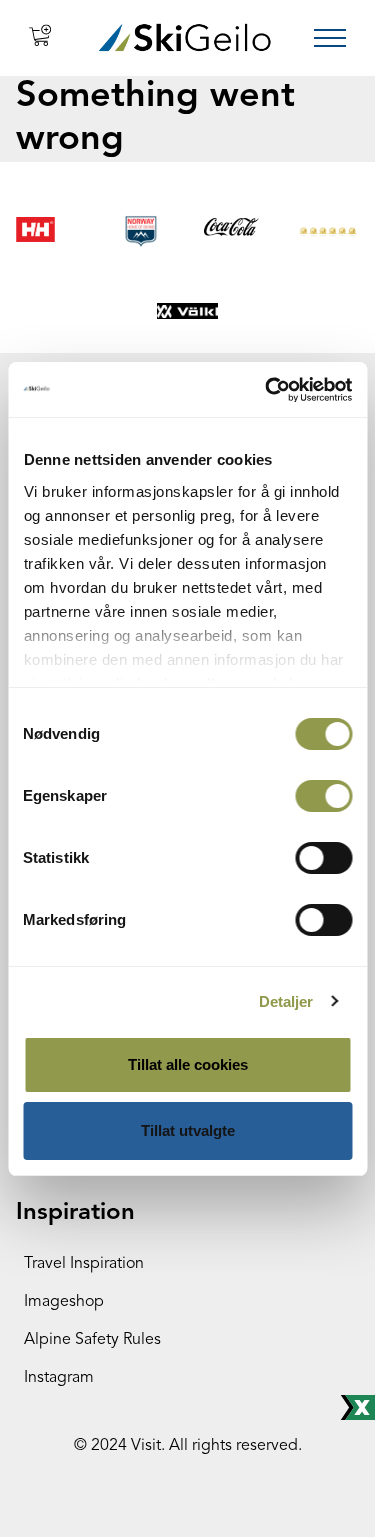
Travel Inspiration (84, 1264)
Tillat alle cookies (188, 1064)
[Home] (184, 37)
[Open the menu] (330, 38)
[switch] (323, 796)
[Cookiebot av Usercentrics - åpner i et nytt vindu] (267, 390)
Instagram (59, 1378)
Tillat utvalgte (188, 1130)
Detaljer (286, 1001)
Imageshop (64, 1302)
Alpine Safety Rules (92, 1340)
